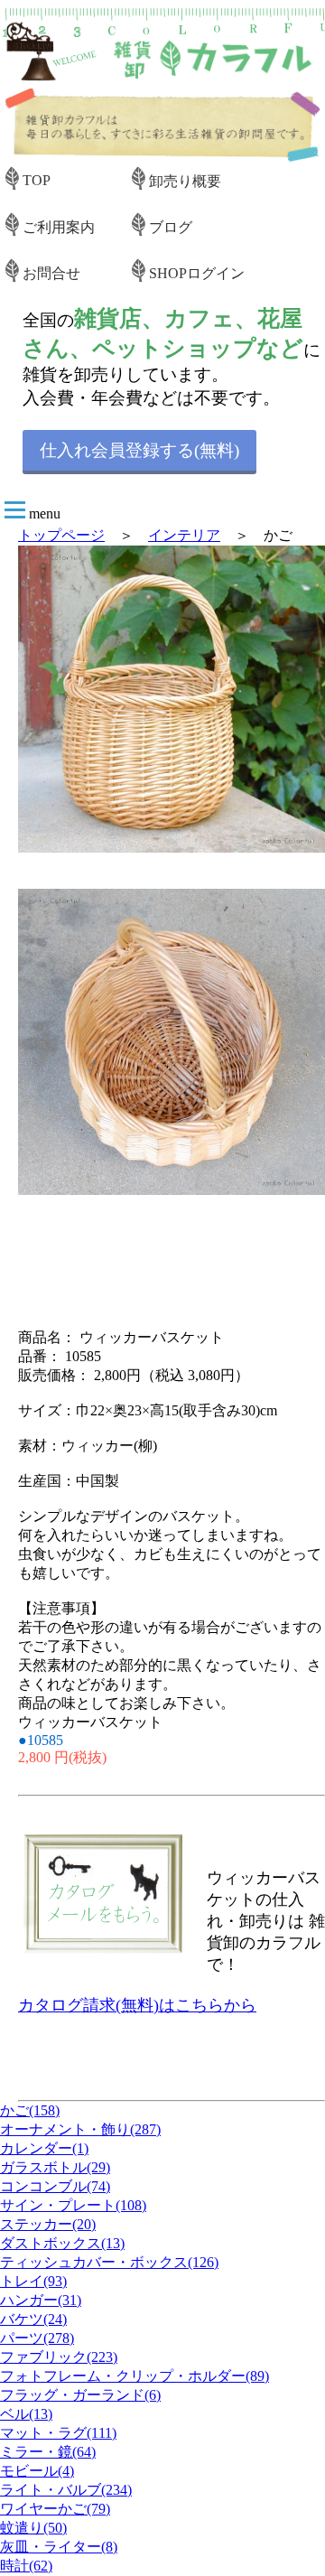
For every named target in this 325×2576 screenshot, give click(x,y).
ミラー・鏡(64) (48, 2452)
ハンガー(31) (41, 2300)
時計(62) (26, 2566)
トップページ (61, 535)
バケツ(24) (33, 2319)
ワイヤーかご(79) (55, 2509)
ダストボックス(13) (62, 2243)
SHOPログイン (197, 273)
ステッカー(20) (48, 2224)
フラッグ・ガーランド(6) (80, 2395)
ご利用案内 (59, 227)
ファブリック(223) (59, 2357)
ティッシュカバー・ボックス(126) (109, 2262)
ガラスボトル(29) (55, 2167)
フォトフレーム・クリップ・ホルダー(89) (135, 2376)
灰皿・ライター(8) (59, 2547)
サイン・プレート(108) (73, 2205)
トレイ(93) (33, 2281)
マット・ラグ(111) (58, 2433)
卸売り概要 (185, 181)
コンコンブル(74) (55, 2186)
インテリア (184, 535)
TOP (37, 180)
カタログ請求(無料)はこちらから (137, 2005)
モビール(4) (37, 2471)
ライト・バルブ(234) (66, 2490)
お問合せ (51, 273)
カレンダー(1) (44, 2148)
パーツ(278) (37, 2338)
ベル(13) (26, 2414)
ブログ (171, 227)
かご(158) (30, 2110)
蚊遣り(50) (33, 2528)
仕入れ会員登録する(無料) (139, 450)
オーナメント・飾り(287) (80, 2129)
